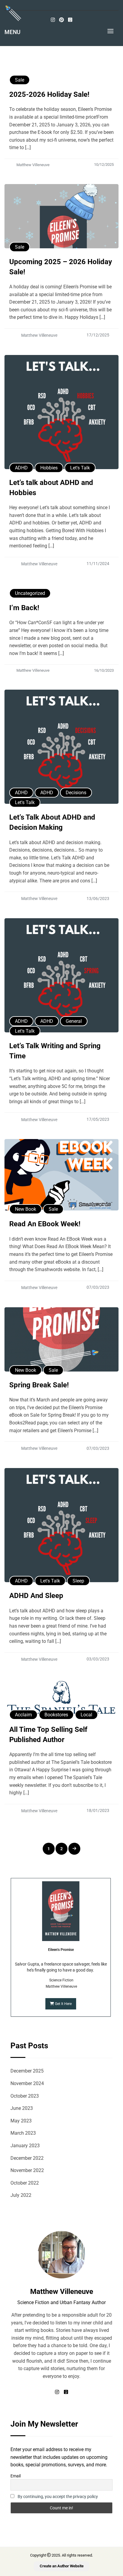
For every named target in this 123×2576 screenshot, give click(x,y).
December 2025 (27, 2071)
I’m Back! (24, 608)
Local (86, 1715)
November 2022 (27, 2170)
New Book (26, 1209)
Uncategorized (30, 593)
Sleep (78, 1581)
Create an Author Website (62, 2566)
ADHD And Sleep (36, 1596)
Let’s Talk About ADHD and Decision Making (52, 822)
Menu (12, 32)
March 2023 (23, 2133)
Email (16, 2476)
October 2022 (25, 2183)
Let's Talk (80, 468)
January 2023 (25, 2146)
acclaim (23, 1715)
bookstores (56, 1715)
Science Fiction (61, 1980)
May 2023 (21, 2121)
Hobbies (49, 468)
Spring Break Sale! (39, 1385)
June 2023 (22, 2108)
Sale (20, 80)
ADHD (21, 468)
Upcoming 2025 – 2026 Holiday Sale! (61, 267)
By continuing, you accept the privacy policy (58, 2497)
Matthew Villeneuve (61, 1986)
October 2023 (25, 2096)
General (74, 1021)
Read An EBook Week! (45, 1224)
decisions (76, 793)
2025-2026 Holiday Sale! (49, 94)
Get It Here (63, 2004)
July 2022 (21, 2195)
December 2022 (27, 2158)
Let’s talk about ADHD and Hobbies (51, 488)
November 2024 (27, 2083)
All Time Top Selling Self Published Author (48, 1735)
